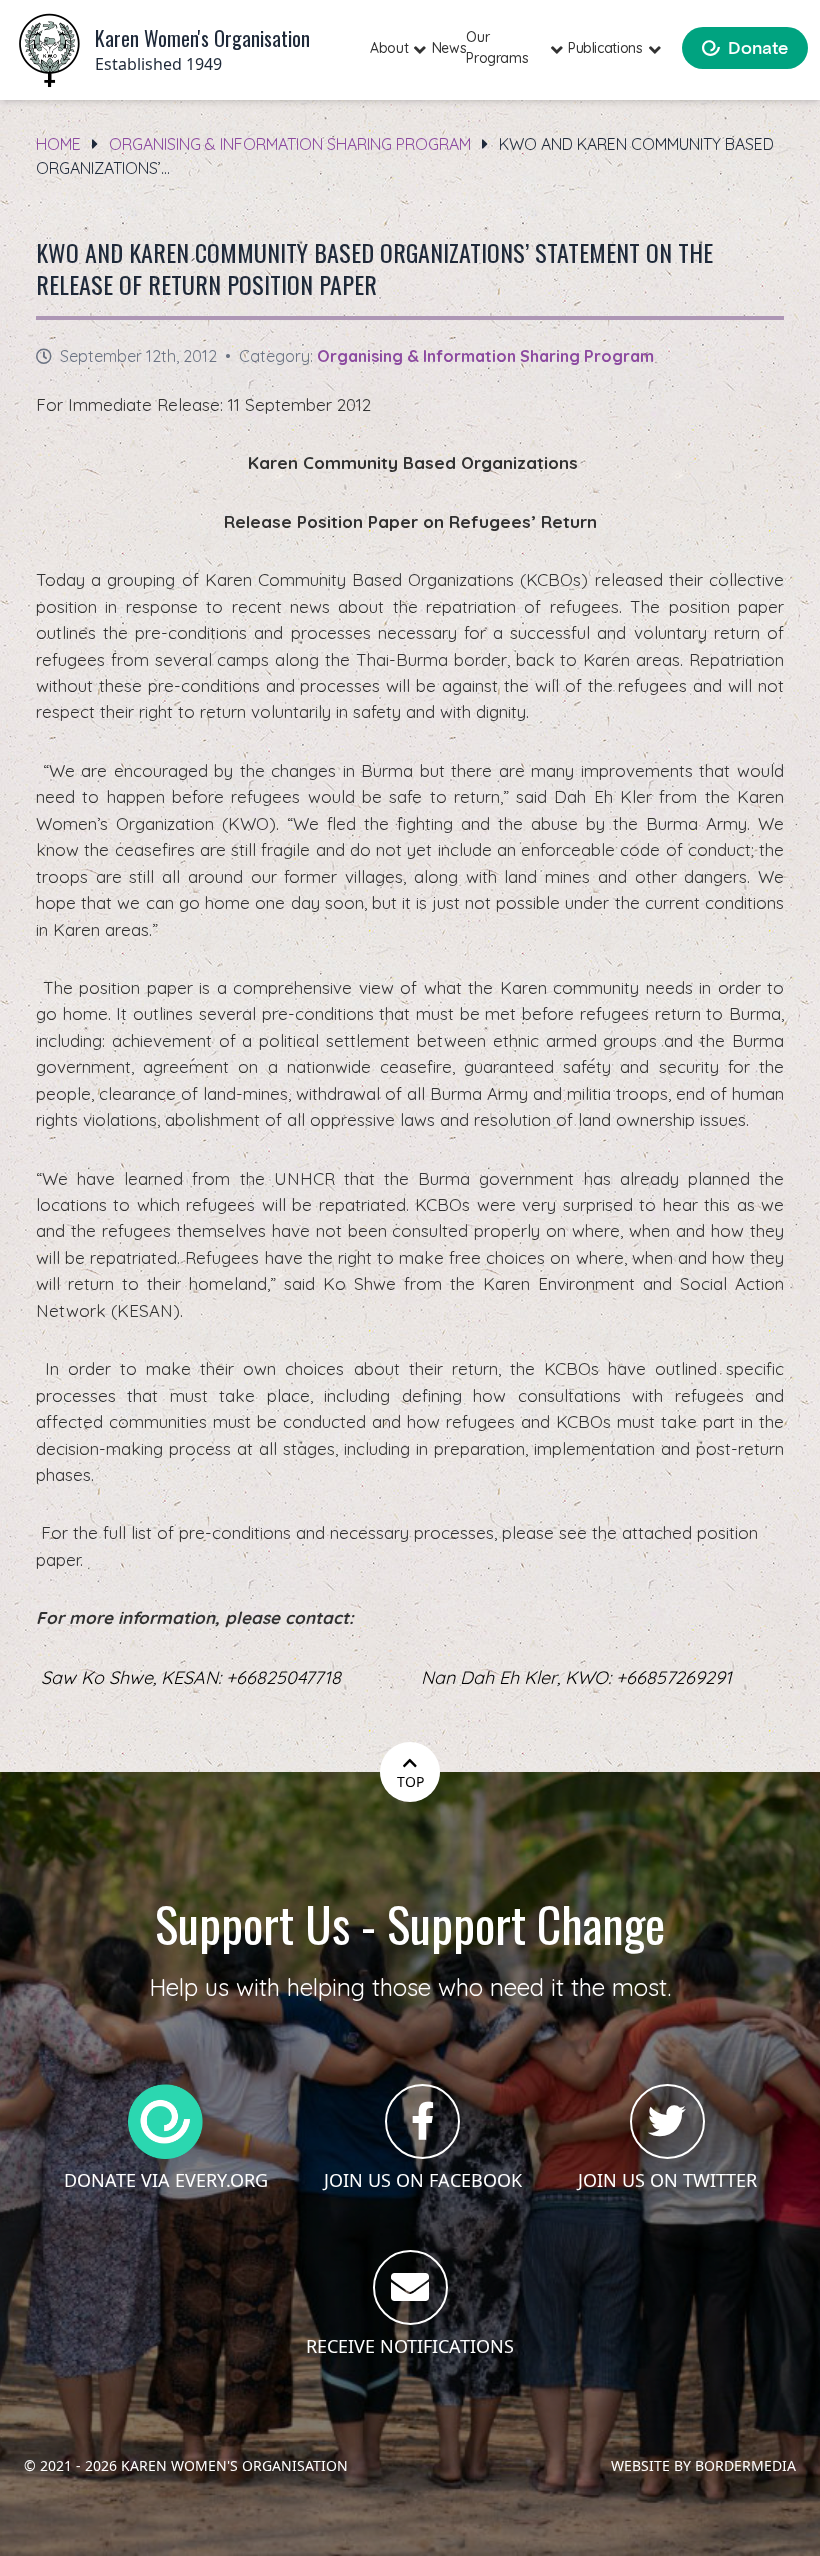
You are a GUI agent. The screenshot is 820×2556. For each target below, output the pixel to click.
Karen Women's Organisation (234, 2465)
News (449, 48)
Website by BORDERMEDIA (703, 2465)
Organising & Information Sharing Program (290, 144)
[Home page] (49, 50)
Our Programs (497, 47)
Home (58, 144)
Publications (605, 48)
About (389, 48)
